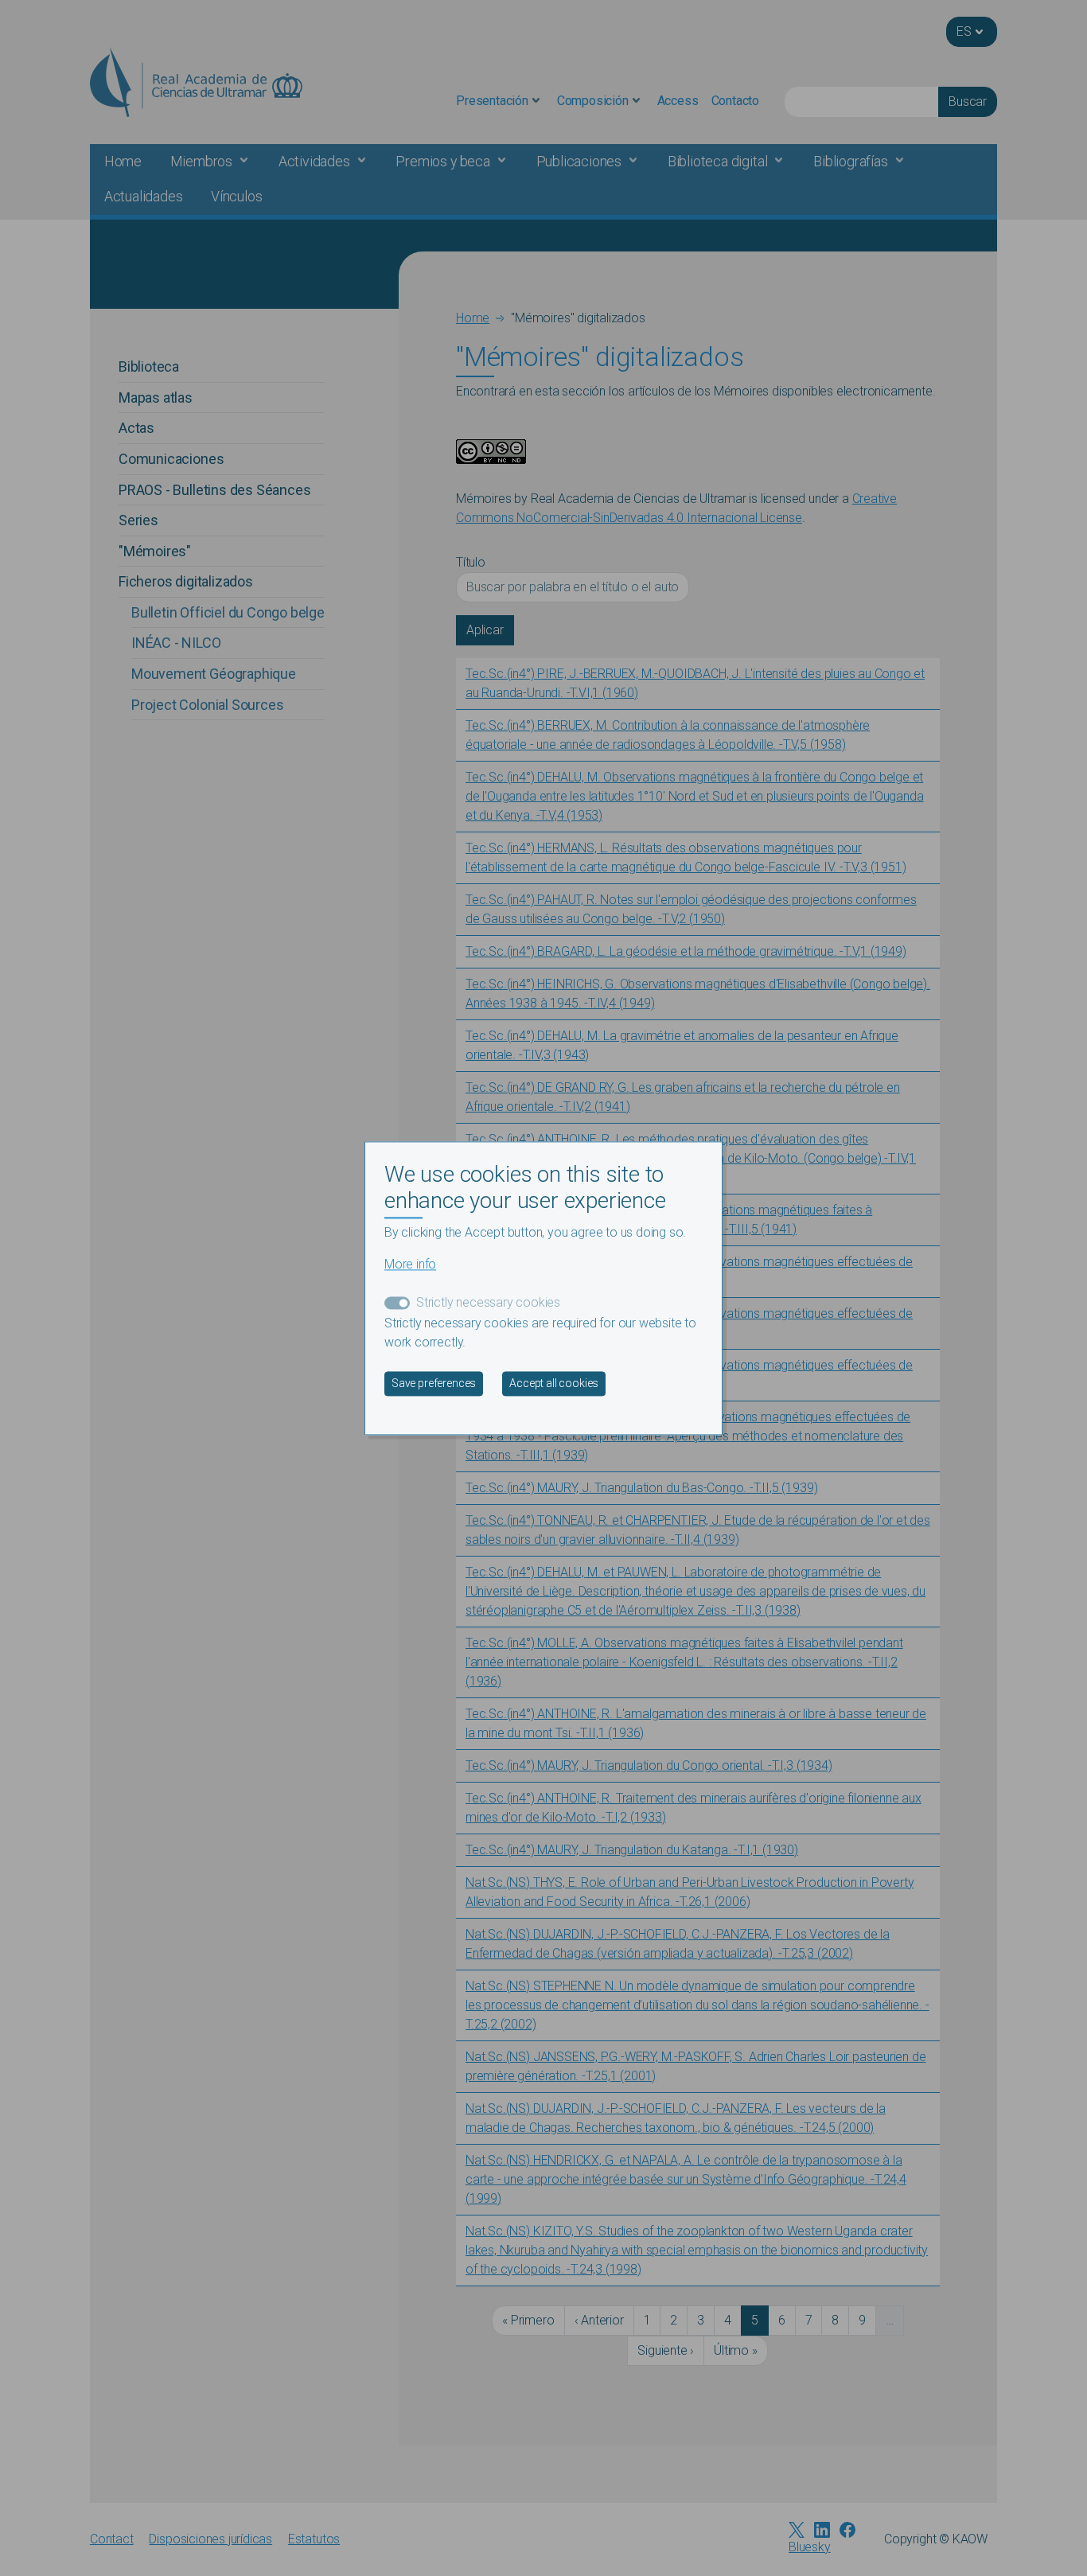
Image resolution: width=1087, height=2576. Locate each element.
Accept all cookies (554, 1383)
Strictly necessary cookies (488, 1302)
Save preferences (434, 1383)
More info (410, 1264)
